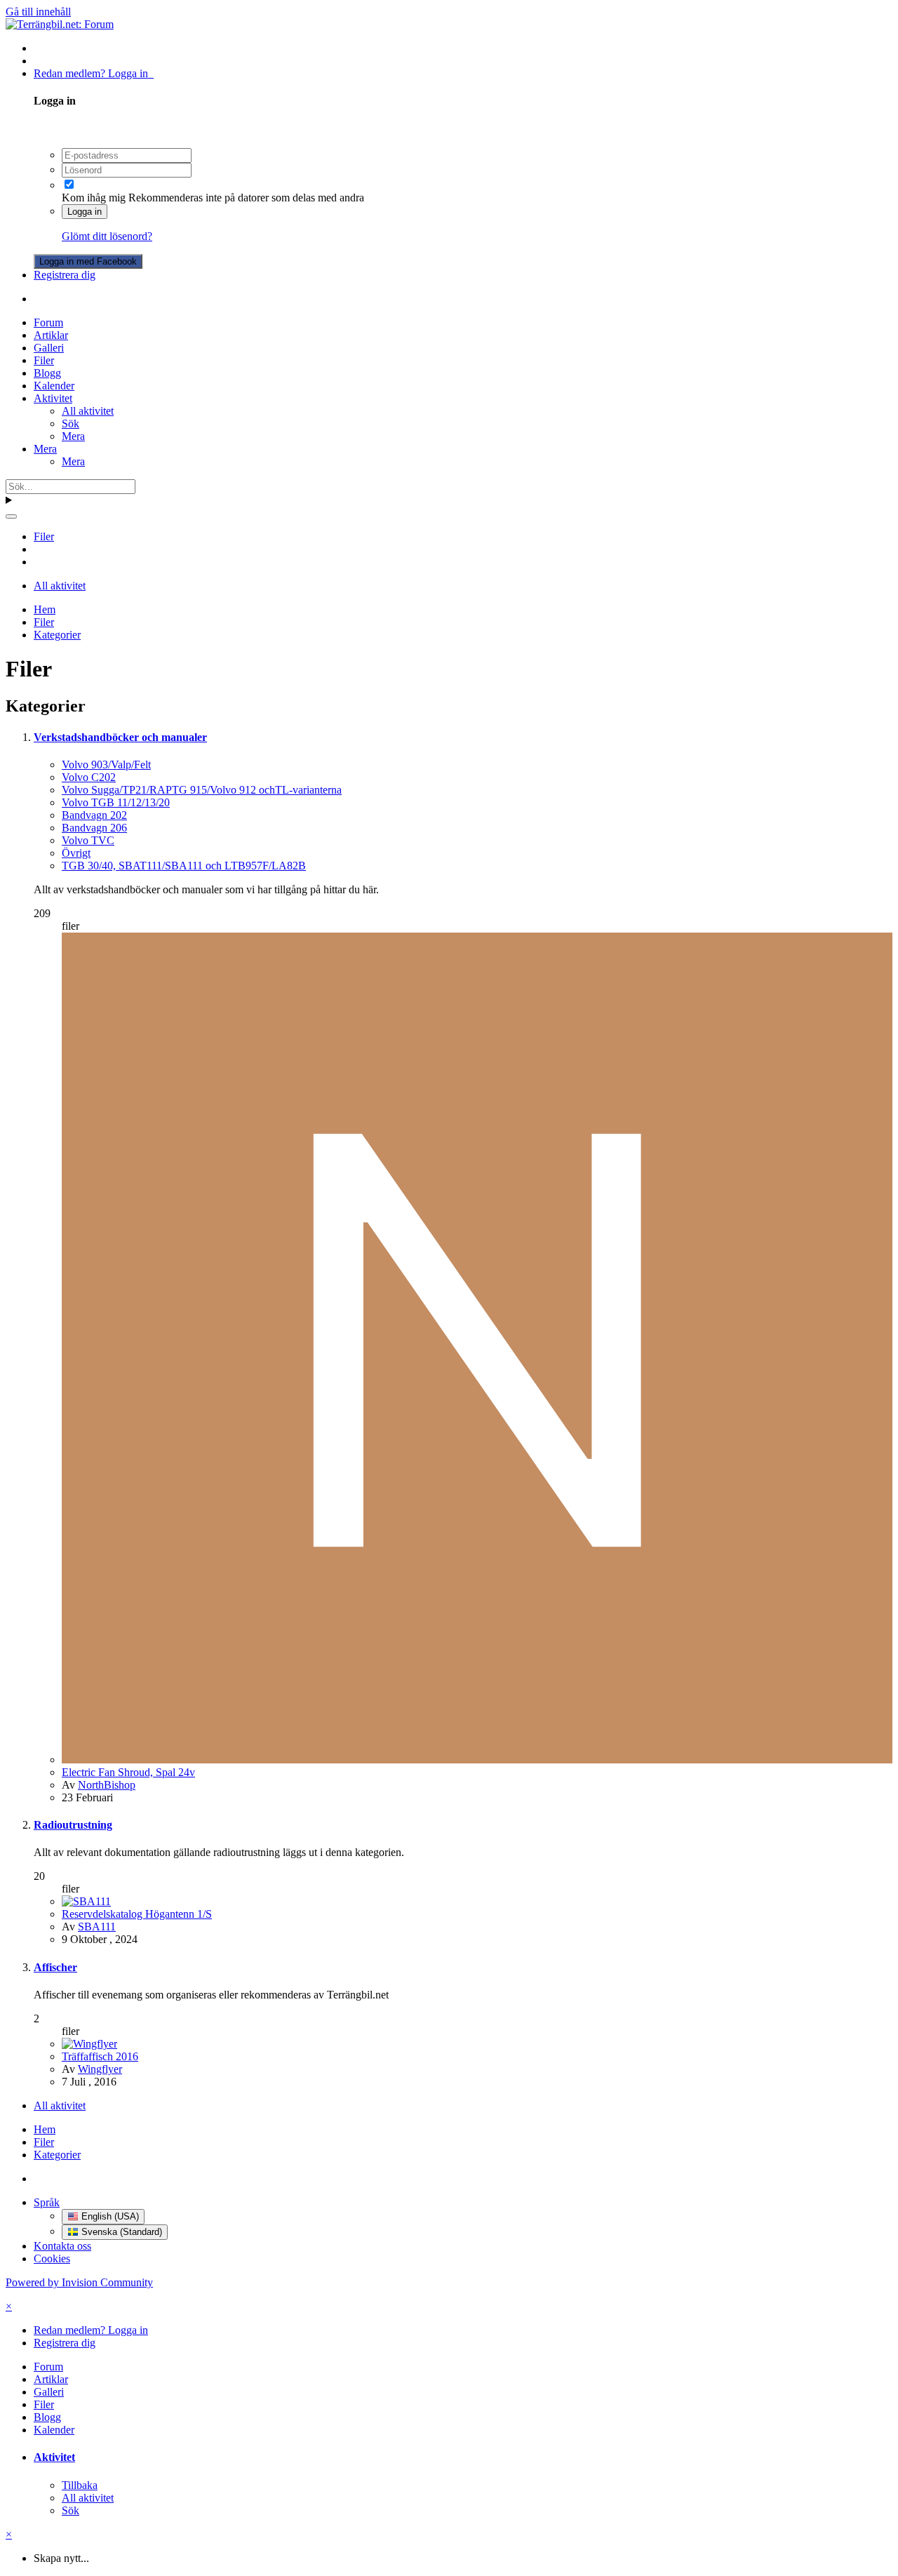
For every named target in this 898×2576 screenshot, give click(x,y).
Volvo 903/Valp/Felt (106, 765)
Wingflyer (100, 2069)
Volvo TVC (88, 840)
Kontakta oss (62, 2246)
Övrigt (76, 853)
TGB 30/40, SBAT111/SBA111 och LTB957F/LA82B (184, 866)
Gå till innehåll (38, 12)
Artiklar (51, 335)
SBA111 (97, 1927)
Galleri (49, 348)
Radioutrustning (73, 1825)
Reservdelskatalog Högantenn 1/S (137, 1914)
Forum (48, 322)
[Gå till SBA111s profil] (86, 1901)
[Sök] (11, 516)
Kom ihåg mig (94, 198)
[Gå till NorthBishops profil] (477, 1760)
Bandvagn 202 (94, 815)
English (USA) (109, 2216)
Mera (73, 436)
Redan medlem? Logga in (94, 73)
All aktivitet (88, 411)
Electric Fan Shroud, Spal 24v (128, 1772)
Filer (44, 360)
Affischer (55, 1967)
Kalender (54, 386)
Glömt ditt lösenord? (107, 236)
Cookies (52, 2258)
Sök (71, 423)
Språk (47, 2202)
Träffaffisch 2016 (100, 2056)
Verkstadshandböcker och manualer (120, 737)
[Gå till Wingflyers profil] (89, 2044)
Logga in (85, 212)
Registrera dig (65, 275)
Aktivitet (53, 398)
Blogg (47, 373)
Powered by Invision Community (79, 2282)
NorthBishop (107, 1785)
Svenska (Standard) (120, 2232)
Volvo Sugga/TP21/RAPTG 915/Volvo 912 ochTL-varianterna (202, 790)
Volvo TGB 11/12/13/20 (116, 802)
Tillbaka (80, 2485)
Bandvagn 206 (94, 828)
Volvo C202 (89, 777)
